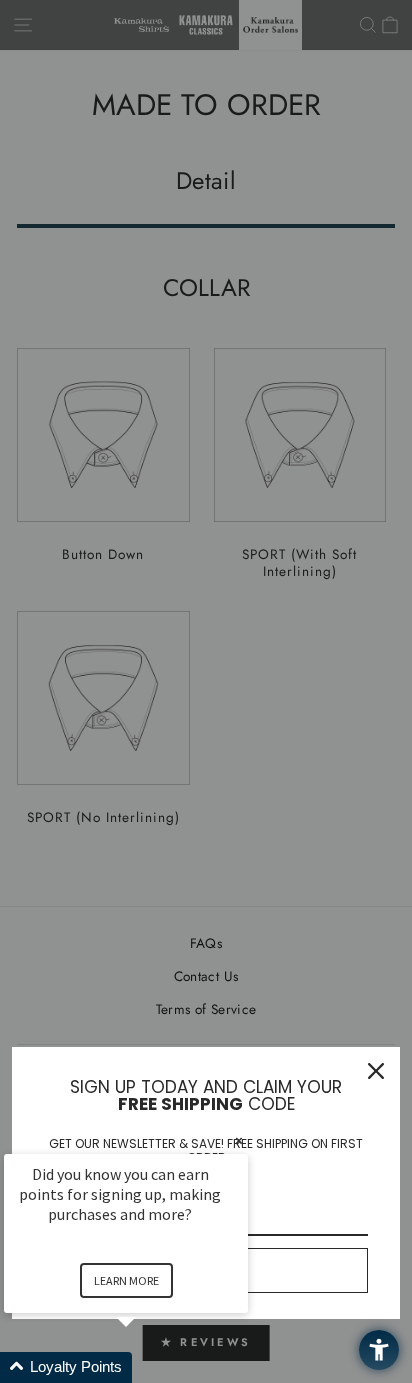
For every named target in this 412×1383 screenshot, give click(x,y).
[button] (150, 1367)
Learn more (126, 1280)
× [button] (239, 1140)
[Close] (376, 1071)
